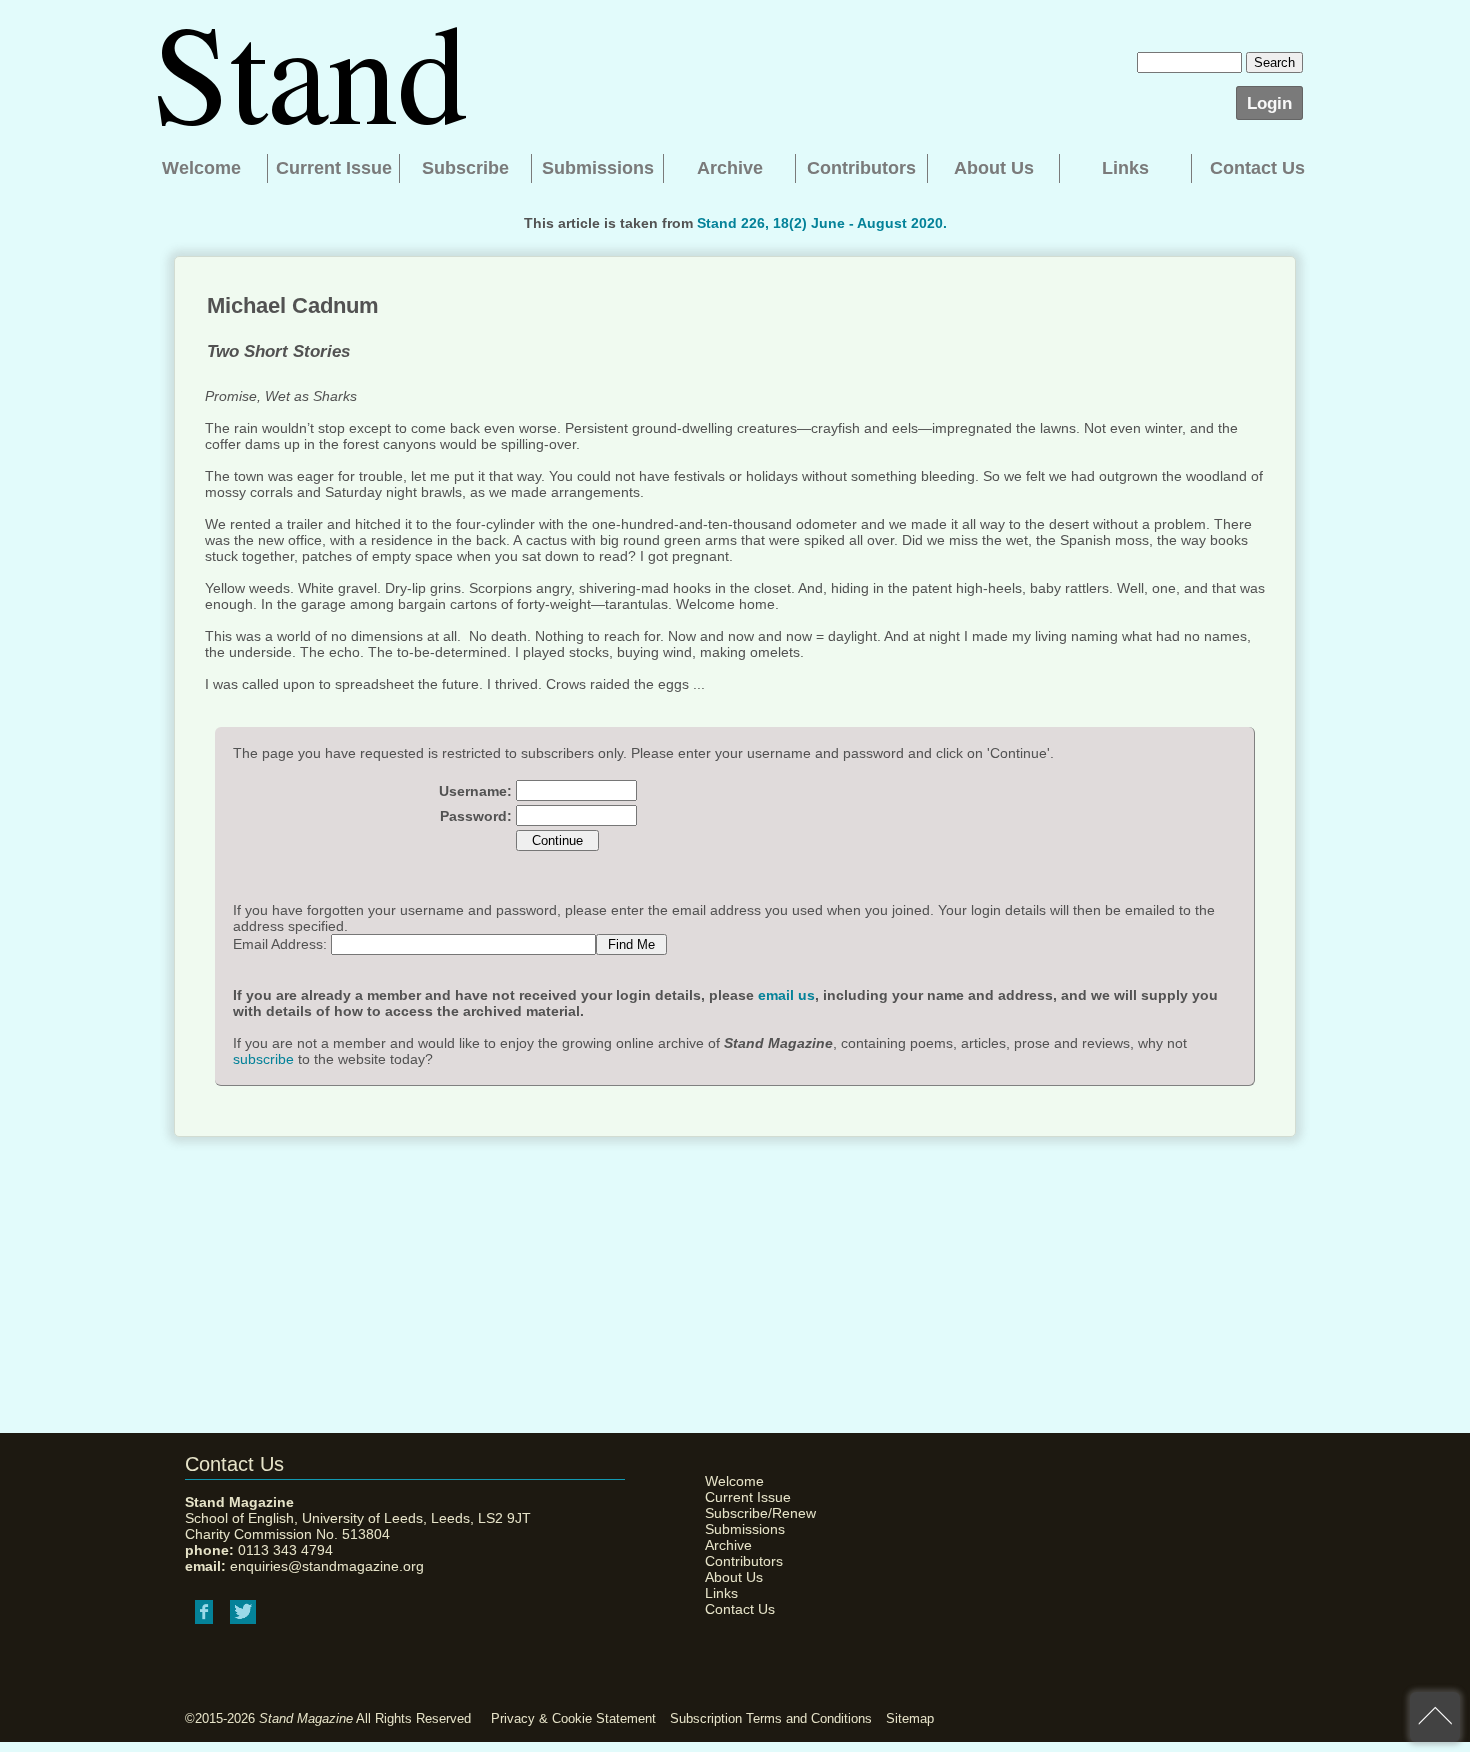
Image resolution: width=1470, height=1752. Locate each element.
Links (1125, 168)
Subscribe (465, 168)
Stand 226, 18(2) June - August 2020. (822, 223)
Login (1269, 103)
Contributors (861, 168)
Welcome (201, 168)
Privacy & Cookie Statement (573, 1718)
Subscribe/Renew (755, 1513)
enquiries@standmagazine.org (327, 1566)
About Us (994, 168)
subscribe (263, 1059)
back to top (1435, 1717)
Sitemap (910, 1718)
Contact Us (1257, 168)
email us (786, 995)
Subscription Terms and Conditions (771, 1718)
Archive (730, 168)
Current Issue (334, 168)
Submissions (598, 168)
